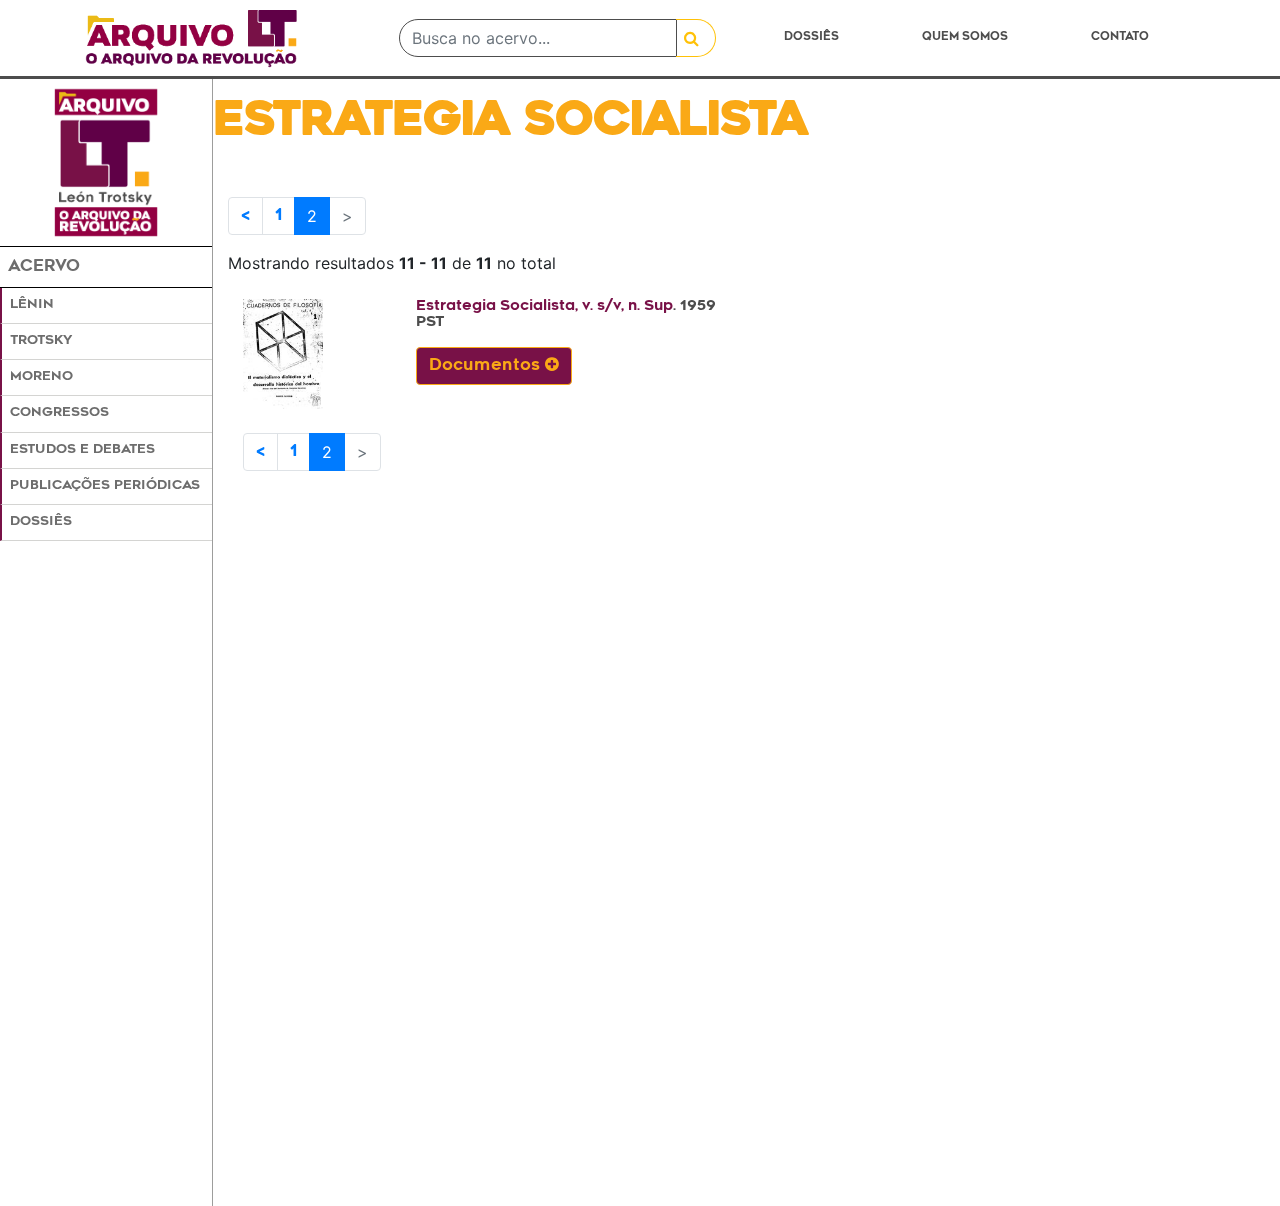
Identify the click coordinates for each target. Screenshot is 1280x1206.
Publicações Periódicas (105, 486)
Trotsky (41, 341)
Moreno (41, 377)
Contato (1120, 37)
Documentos (487, 366)
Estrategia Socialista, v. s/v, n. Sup (544, 306)
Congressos (59, 413)
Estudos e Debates (82, 450)
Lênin (32, 305)
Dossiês (811, 37)
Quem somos (965, 37)
